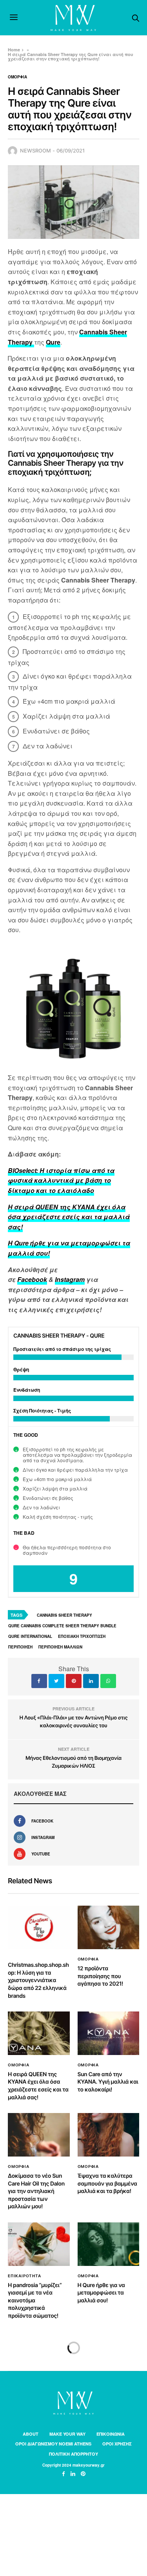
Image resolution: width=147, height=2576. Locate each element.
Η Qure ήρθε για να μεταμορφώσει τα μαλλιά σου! (101, 2293)
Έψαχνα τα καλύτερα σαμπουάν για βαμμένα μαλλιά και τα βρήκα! (107, 2184)
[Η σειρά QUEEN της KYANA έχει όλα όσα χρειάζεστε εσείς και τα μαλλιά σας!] (39, 2033)
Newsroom (35, 151)
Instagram (70, 1279)
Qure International (30, 1636)
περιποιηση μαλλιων (60, 1647)
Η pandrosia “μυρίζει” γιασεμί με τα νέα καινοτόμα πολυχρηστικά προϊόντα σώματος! (35, 2301)
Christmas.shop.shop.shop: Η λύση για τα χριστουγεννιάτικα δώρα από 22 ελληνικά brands (38, 1980)
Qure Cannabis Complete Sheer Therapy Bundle (62, 1626)
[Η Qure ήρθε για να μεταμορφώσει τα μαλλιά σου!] (109, 2244)
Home (14, 50)
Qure (53, 342)
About (31, 2434)
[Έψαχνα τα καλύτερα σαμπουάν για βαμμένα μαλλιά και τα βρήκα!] (109, 2135)
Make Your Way (67, 2434)
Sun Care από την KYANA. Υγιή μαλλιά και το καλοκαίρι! (108, 2082)
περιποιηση (20, 1647)
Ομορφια (17, 77)
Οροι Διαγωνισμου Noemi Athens (53, 2444)
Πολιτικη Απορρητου (73, 2454)
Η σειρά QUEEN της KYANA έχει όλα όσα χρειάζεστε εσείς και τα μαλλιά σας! (69, 1217)
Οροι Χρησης (117, 2444)
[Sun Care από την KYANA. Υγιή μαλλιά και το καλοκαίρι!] (109, 2033)
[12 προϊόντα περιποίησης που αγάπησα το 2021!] (109, 1927)
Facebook (32, 1279)
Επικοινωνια (111, 2434)
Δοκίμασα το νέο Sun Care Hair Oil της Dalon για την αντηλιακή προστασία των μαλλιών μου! (36, 2191)
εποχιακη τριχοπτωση (82, 1636)
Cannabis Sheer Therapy (64, 1615)
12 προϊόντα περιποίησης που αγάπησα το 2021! (100, 1976)
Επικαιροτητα (24, 2276)
